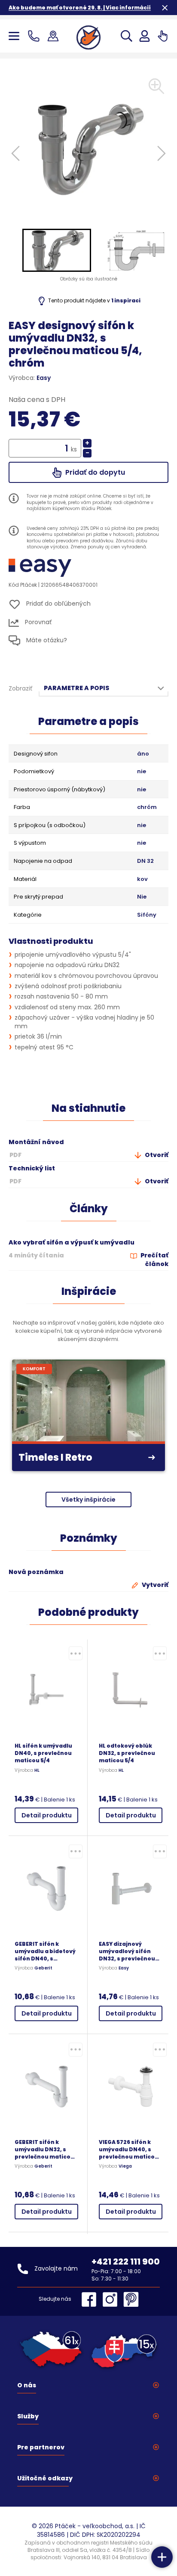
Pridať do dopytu (94, 472)
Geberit (43, 1968)
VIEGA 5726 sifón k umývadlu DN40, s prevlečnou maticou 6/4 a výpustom (129, 2149)
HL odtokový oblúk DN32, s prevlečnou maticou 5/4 (127, 1753)
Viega (125, 2166)
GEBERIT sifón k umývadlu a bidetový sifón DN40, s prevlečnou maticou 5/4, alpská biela (45, 1951)
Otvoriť (156, 1155)
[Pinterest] (131, 2299)
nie (142, 772)
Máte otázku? (46, 640)
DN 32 (145, 861)
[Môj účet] (145, 36)
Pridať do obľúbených (58, 604)
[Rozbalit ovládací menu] (162, 2557)
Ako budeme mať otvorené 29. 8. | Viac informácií (80, 8)
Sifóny (147, 915)
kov (142, 879)
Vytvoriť (154, 1585)
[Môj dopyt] (163, 36)
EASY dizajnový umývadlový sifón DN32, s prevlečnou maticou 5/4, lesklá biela (127, 1951)
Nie (142, 897)
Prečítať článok (154, 1260)
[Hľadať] (127, 36)
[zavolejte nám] (35, 36)
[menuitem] (57, 250)
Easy (44, 378)
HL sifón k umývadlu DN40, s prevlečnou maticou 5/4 (43, 1753)
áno (143, 754)
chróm (147, 807)
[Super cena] (76, 1653)
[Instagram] (112, 2299)
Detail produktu (47, 1815)
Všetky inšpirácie (88, 1500)
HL (37, 1770)
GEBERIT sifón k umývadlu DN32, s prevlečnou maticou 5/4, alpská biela (44, 2149)
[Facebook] (91, 2299)
